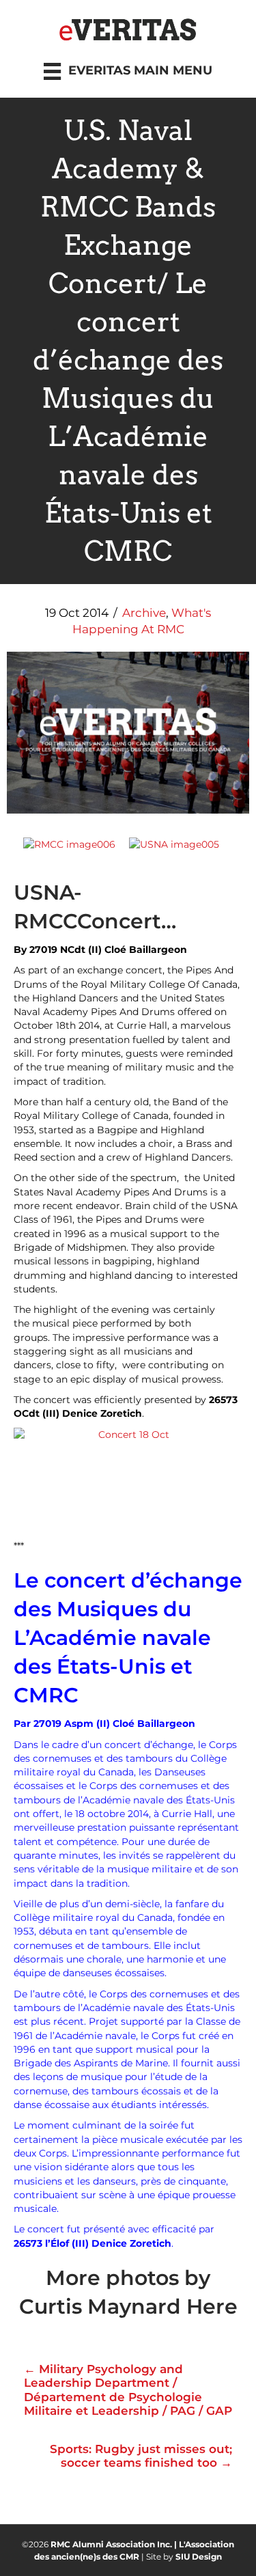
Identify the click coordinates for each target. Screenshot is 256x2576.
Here (212, 2307)
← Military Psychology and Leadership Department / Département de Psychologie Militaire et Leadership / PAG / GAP (128, 2390)
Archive (144, 613)
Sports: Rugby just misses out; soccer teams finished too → (141, 2456)
